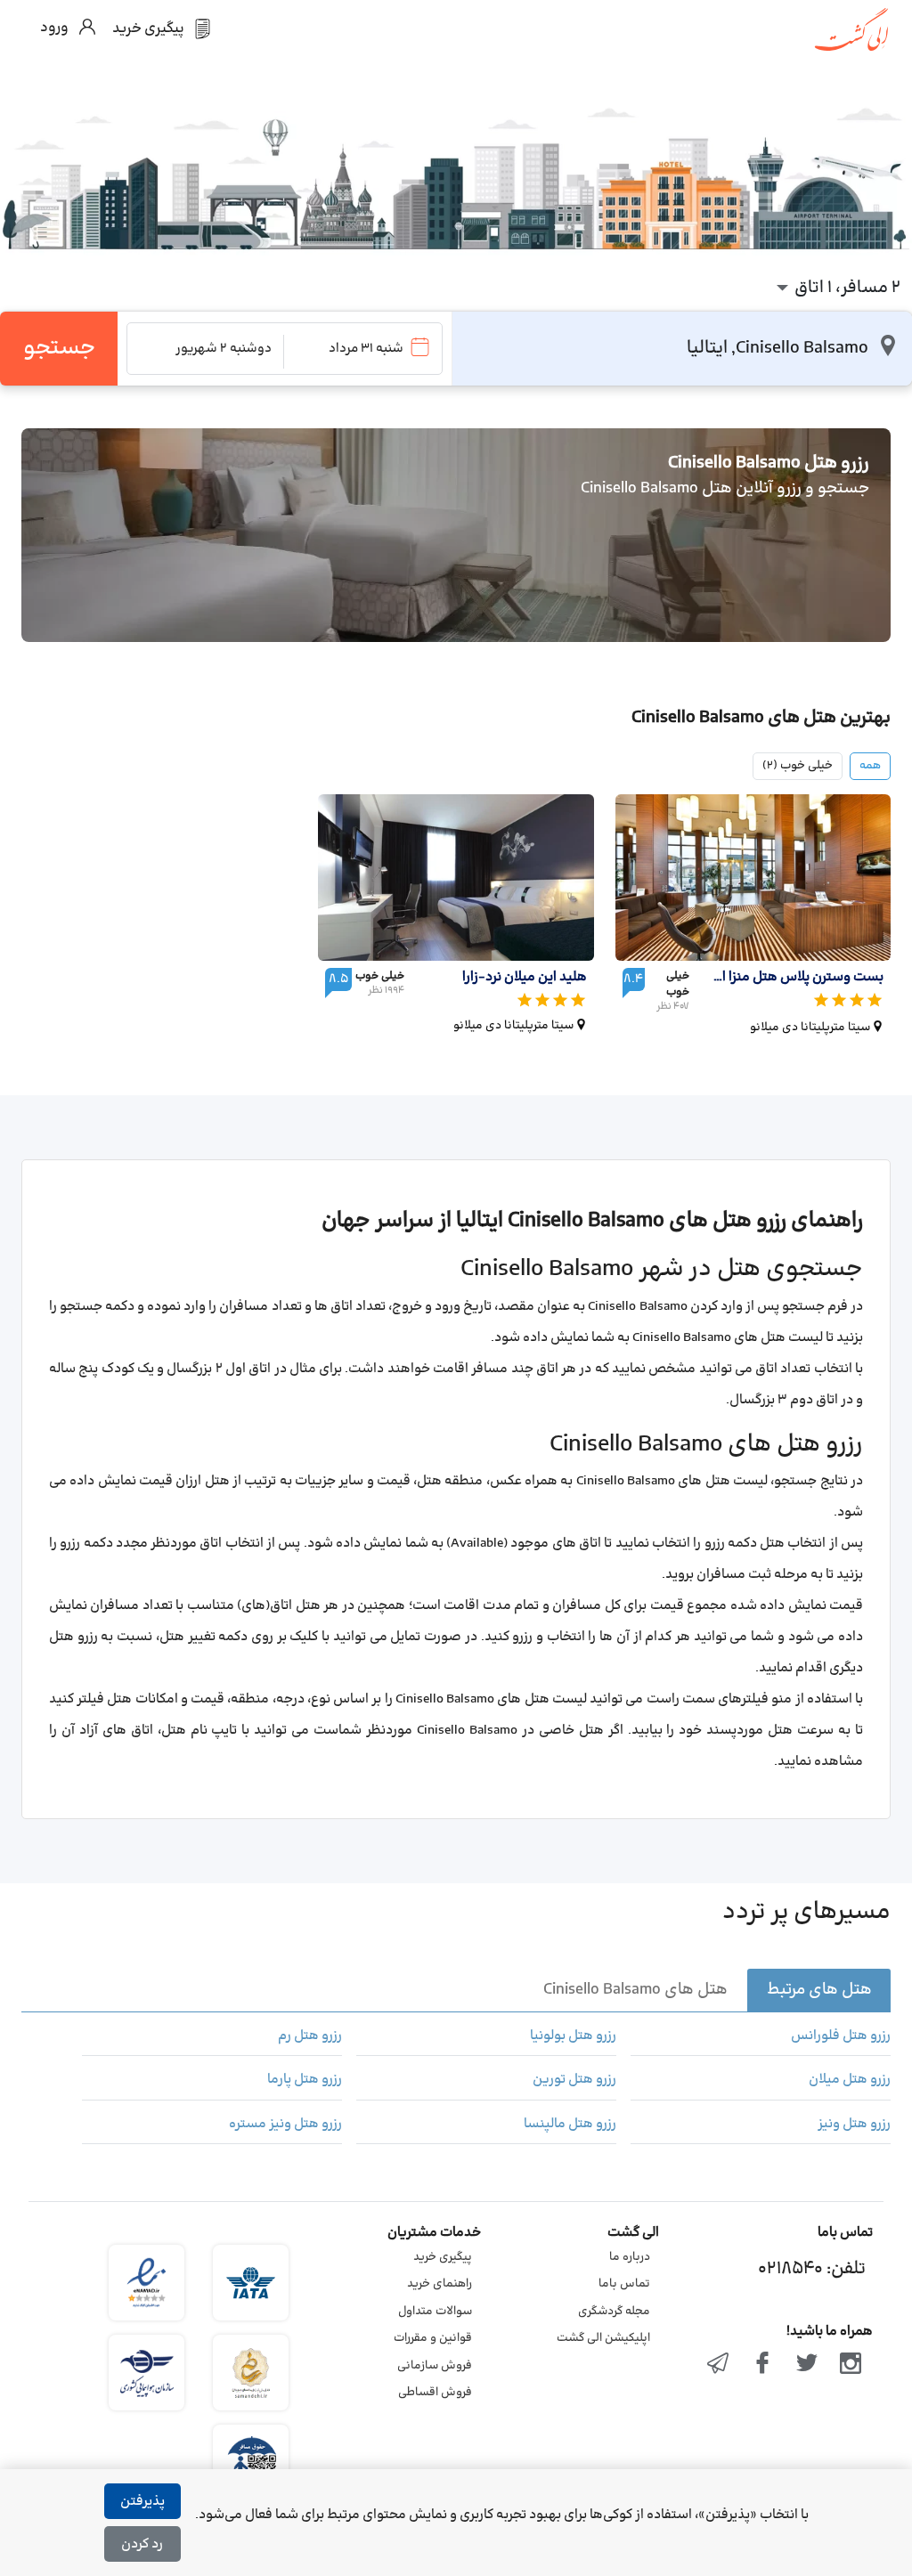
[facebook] (762, 2365)
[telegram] (719, 2365)
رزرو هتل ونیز (854, 2125)
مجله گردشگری (614, 2312)
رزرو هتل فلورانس (841, 2036)
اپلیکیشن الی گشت (603, 2338)
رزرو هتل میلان (850, 2080)
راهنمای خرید (440, 2284)
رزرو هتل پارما (305, 2080)
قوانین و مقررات (433, 2338)
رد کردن (142, 2544)
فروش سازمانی (435, 2366)
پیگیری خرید (443, 2257)
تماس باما (624, 2284)
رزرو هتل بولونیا (573, 2036)
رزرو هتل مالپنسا (570, 2125)
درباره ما (630, 2257)
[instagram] (851, 2365)
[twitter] (807, 2365)
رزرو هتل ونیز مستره (285, 2125)
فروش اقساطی (435, 2393)
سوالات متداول (435, 2312)
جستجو (59, 348)
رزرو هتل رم (310, 2036)
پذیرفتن (142, 2502)
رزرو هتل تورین (574, 2080)
